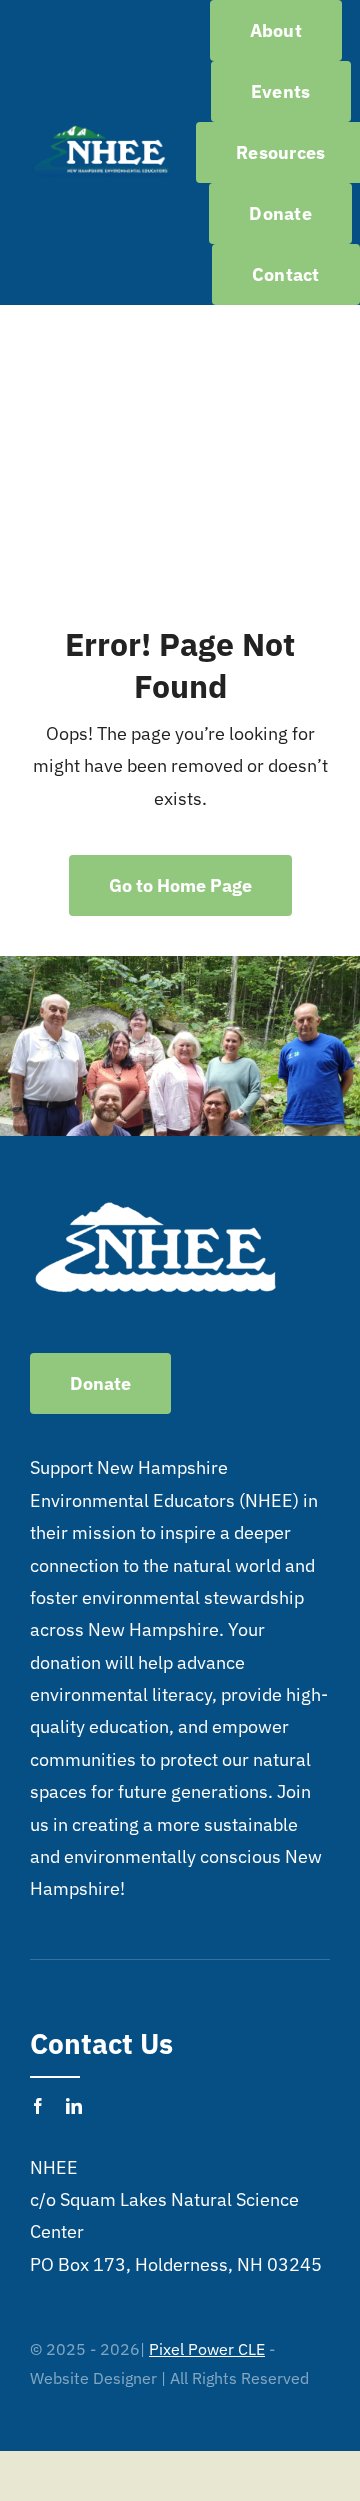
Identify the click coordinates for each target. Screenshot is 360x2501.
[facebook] (38, 2106)
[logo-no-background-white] (102, 130)
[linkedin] (74, 2106)
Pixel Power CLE (207, 2349)
